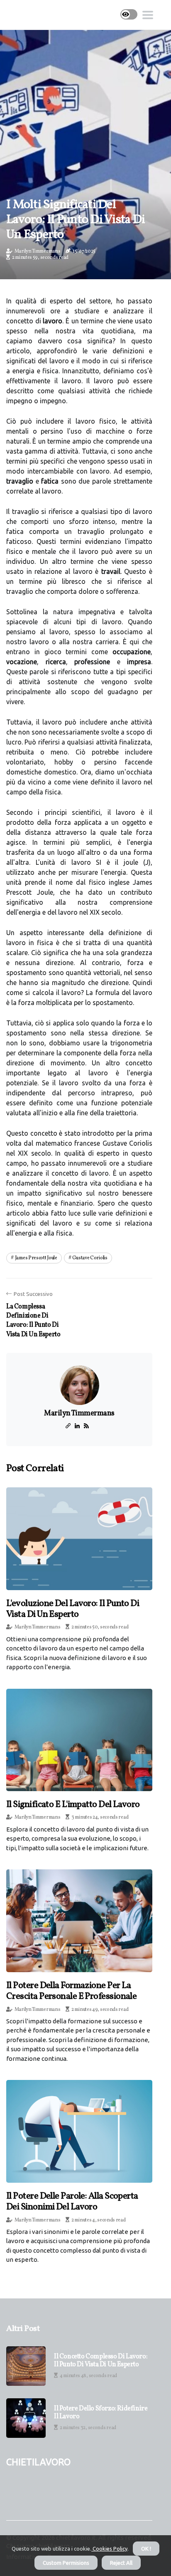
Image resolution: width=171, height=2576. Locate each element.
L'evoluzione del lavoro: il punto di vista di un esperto (73, 1609)
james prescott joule (36, 1258)
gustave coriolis (90, 1258)
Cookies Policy (109, 2549)
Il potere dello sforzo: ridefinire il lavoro (101, 2413)
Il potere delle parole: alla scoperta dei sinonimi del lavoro (72, 2202)
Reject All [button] (121, 2563)
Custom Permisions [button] (66, 2563)
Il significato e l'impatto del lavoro (73, 1805)
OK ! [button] (146, 2549)
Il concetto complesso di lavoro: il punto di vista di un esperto (101, 2361)
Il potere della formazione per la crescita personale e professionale (71, 1991)
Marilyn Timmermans (38, 251)
